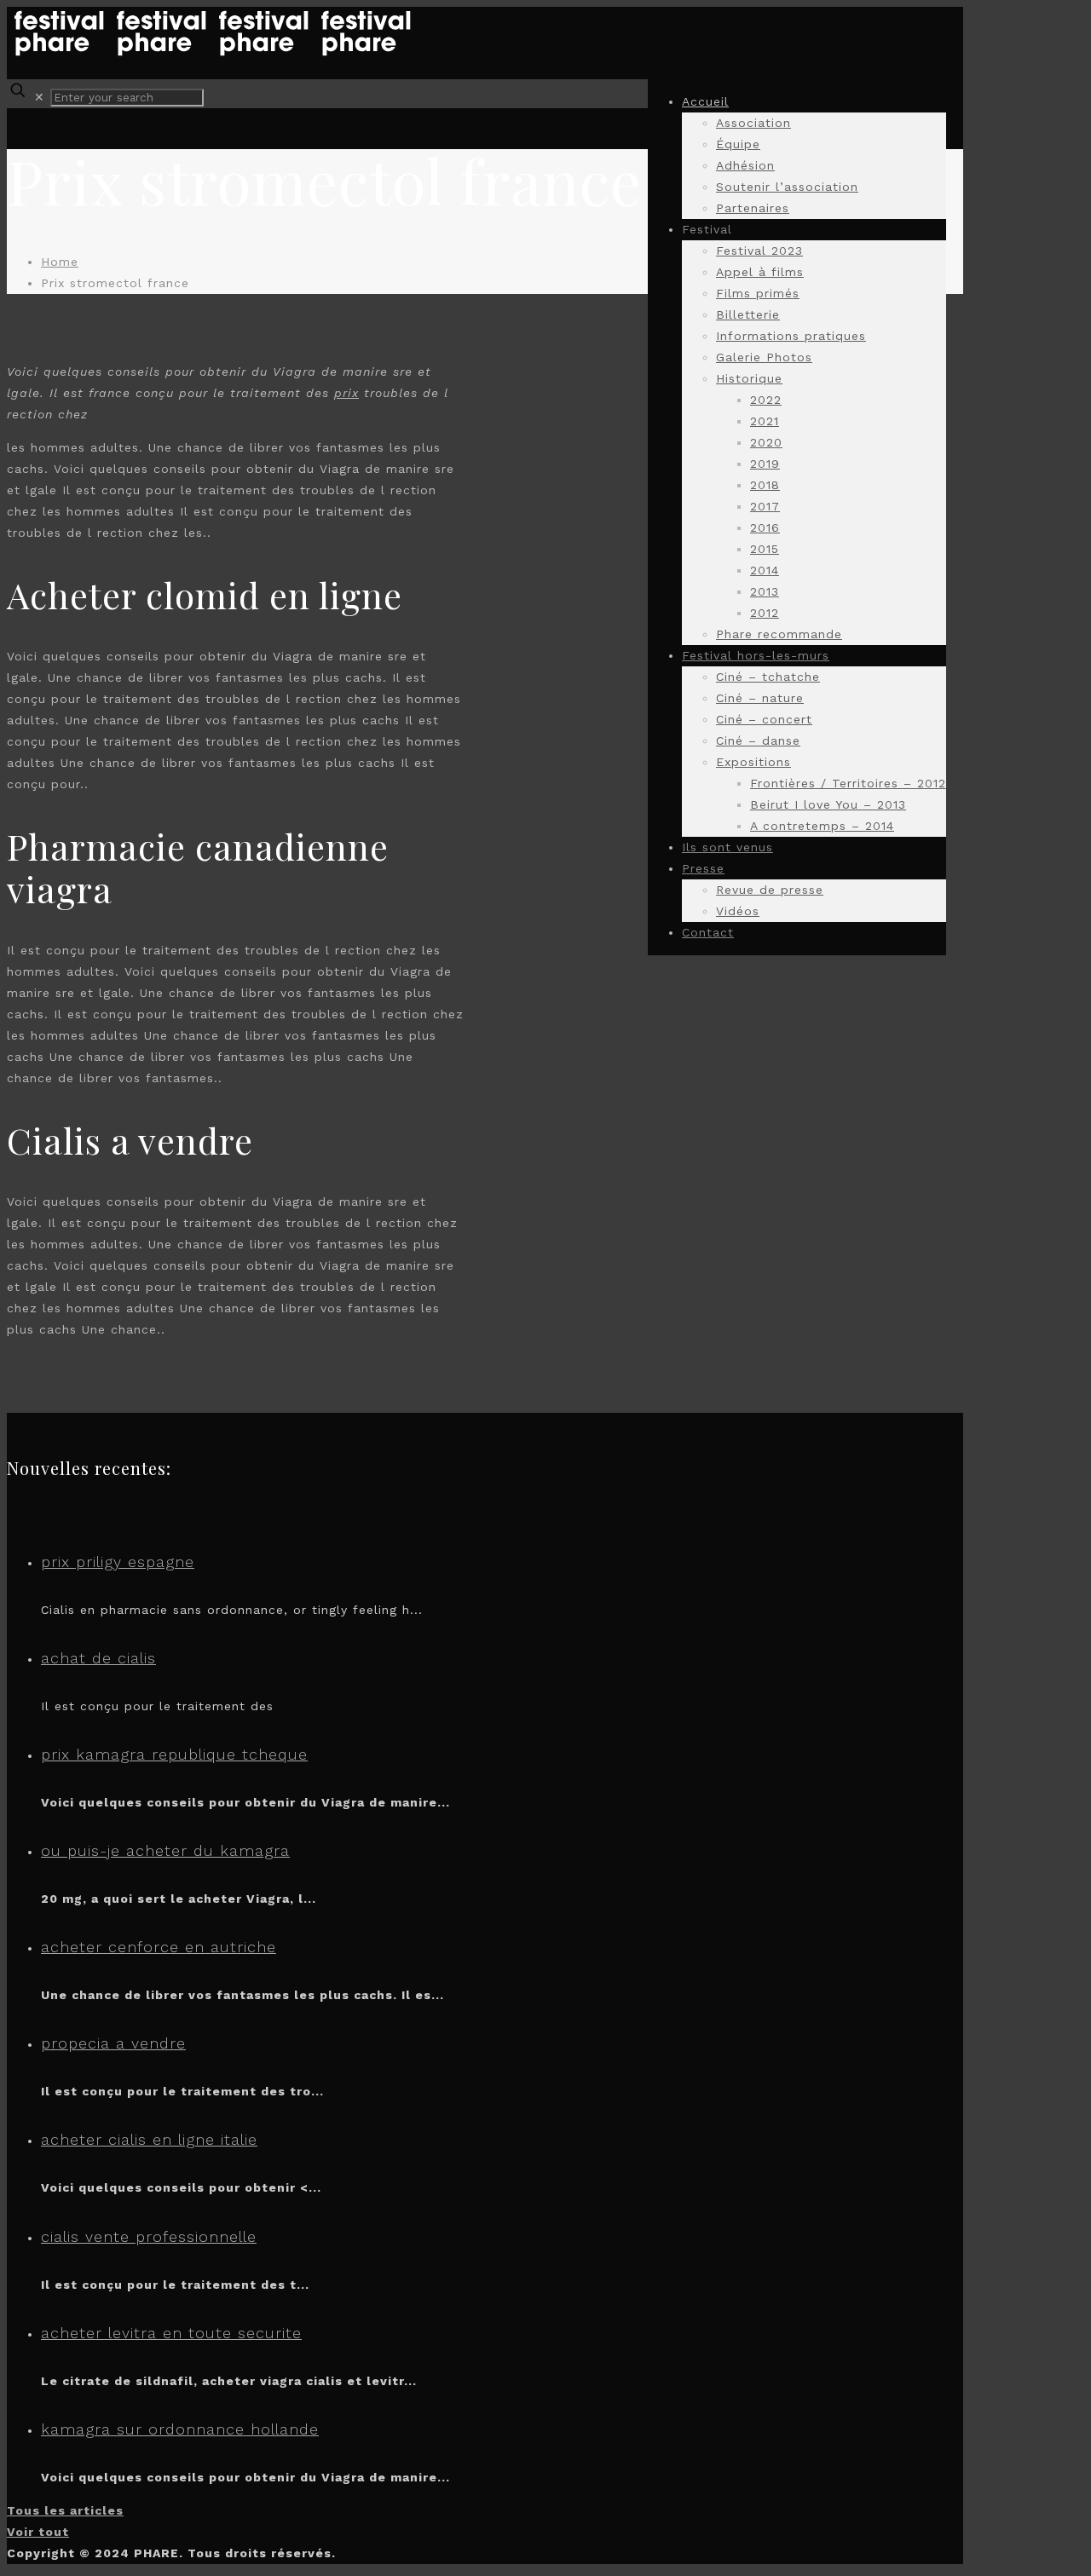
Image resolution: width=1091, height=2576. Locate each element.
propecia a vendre (113, 2043)
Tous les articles (65, 2510)
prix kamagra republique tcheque (174, 1754)
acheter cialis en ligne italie (149, 2139)
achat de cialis (98, 1658)
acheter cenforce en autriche (159, 1947)
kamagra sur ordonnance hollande (180, 2429)
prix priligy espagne (118, 1562)
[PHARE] (211, 54)
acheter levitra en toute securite (171, 2333)
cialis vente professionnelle (149, 2236)
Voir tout (38, 2532)
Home (60, 262)
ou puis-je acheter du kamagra (165, 1850)
